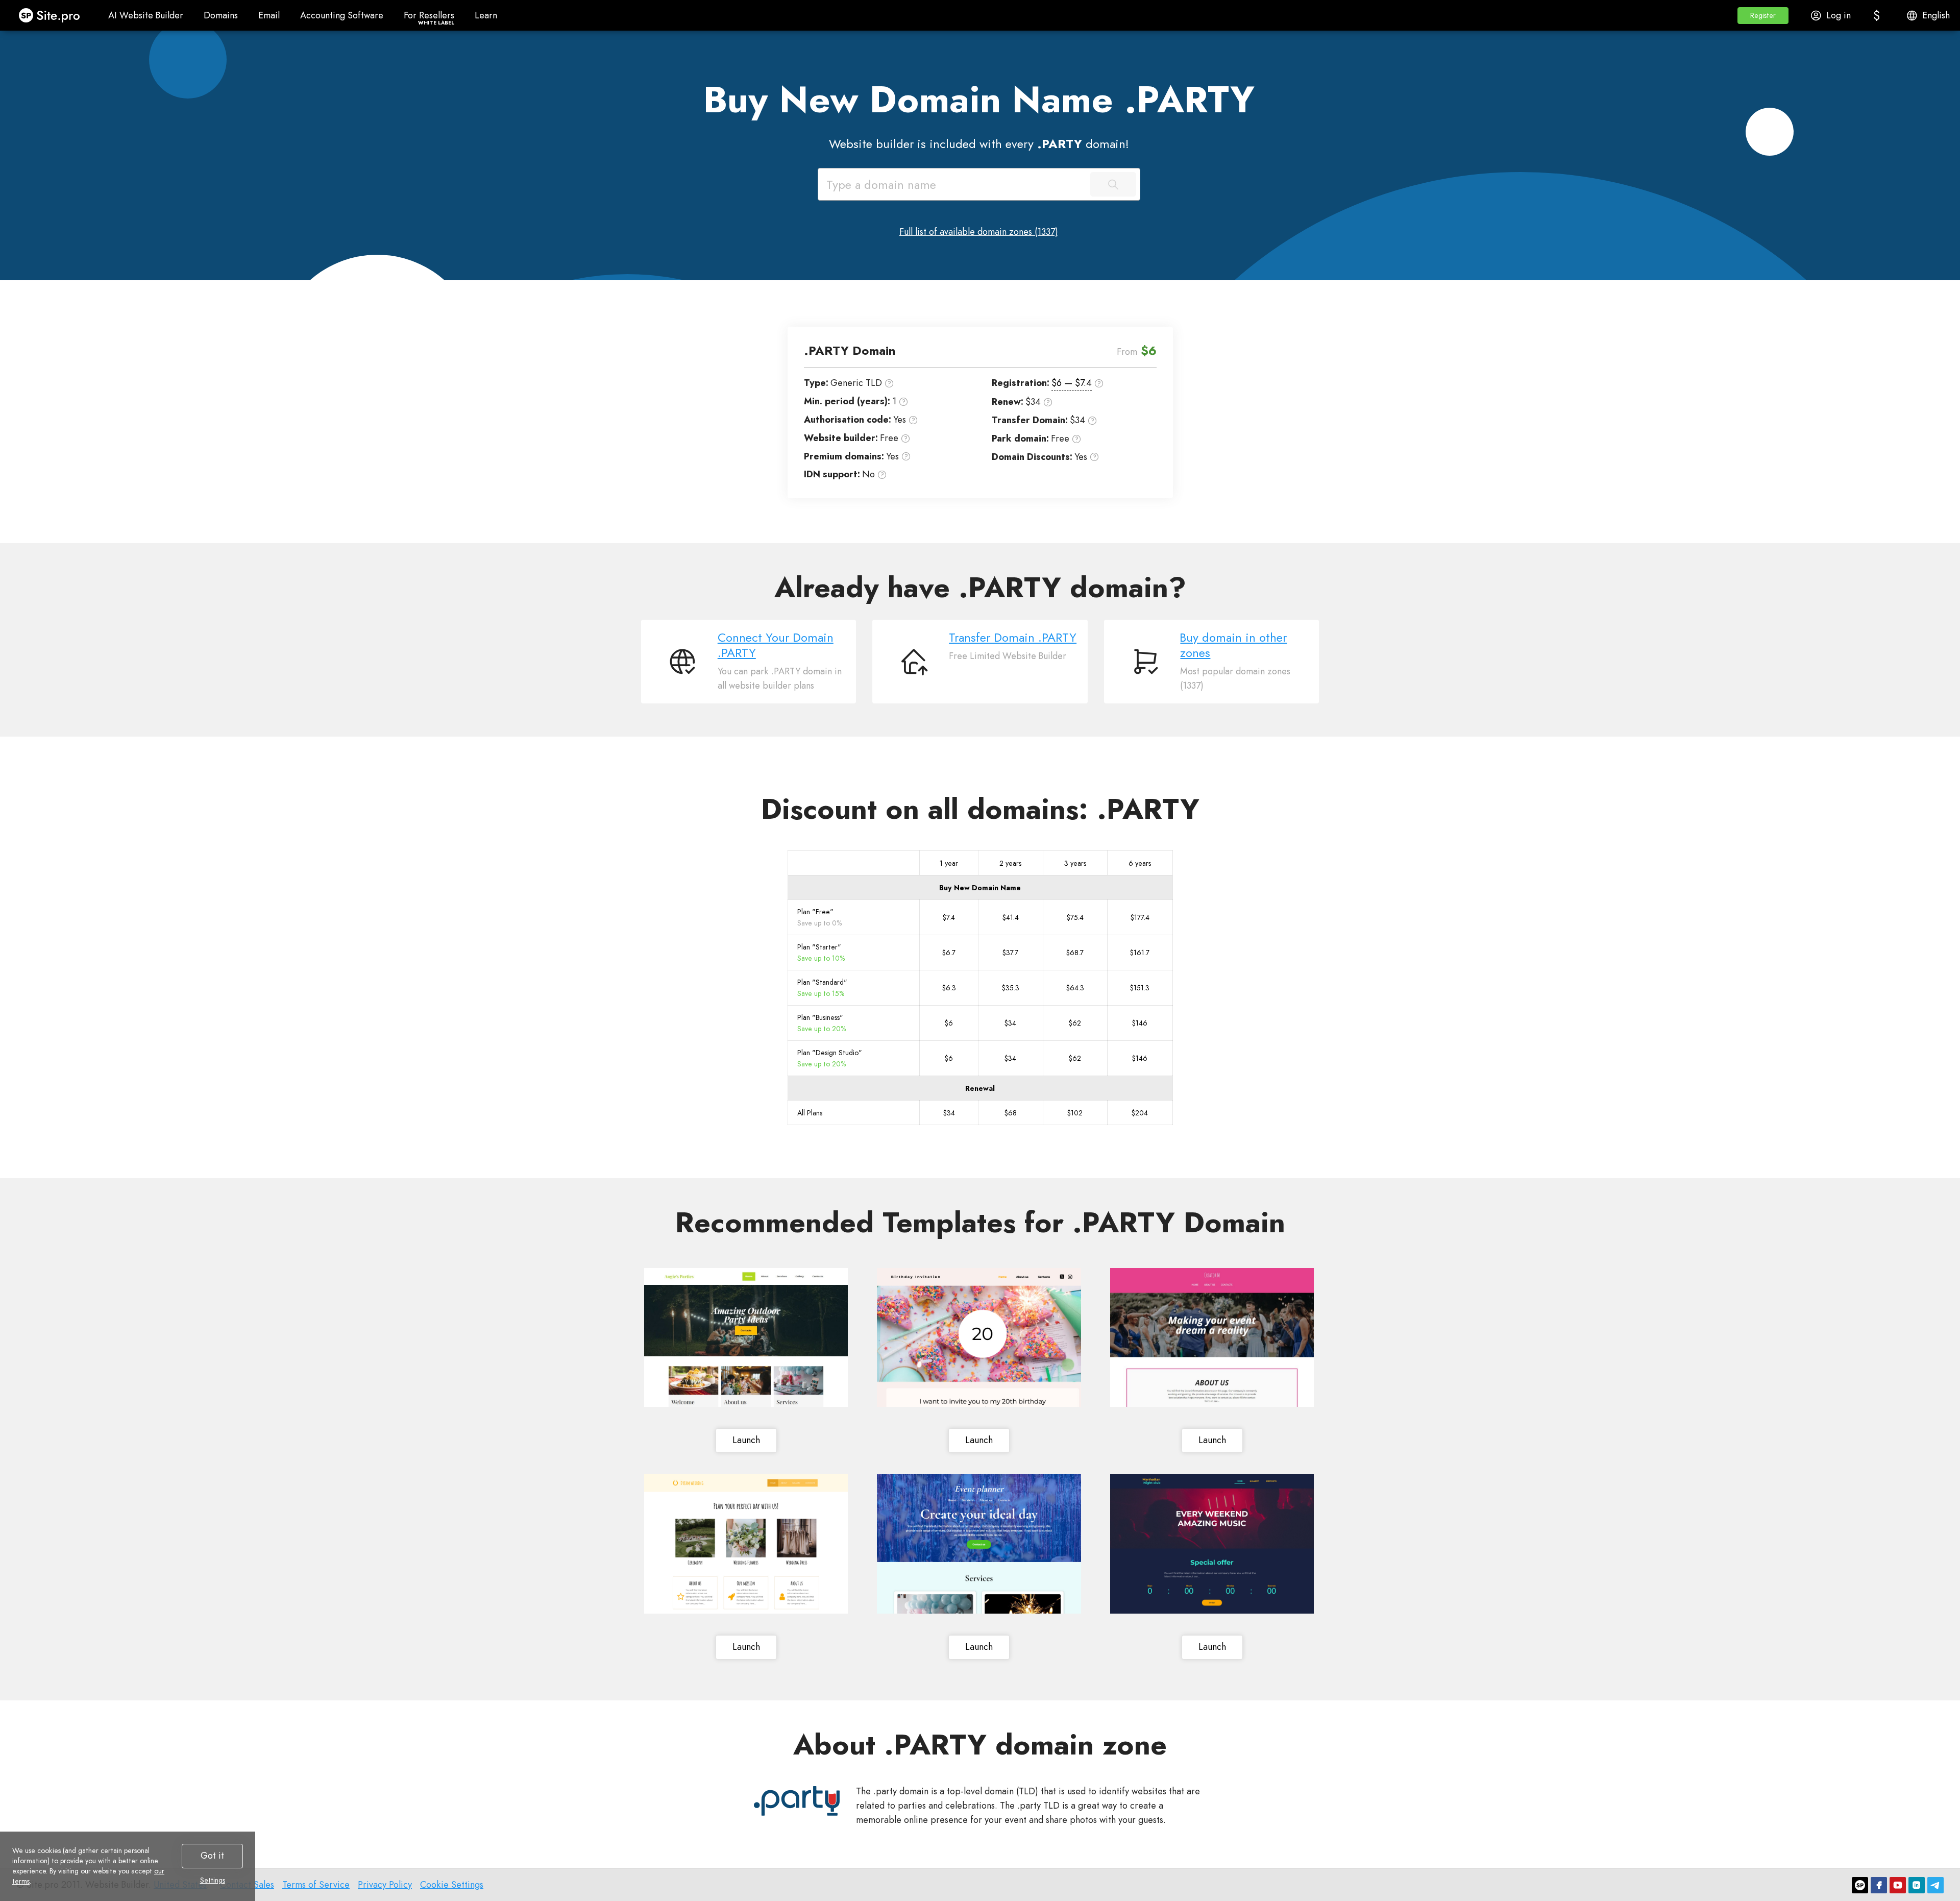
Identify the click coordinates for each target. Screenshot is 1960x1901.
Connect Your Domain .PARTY (776, 645)
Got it (212, 1856)
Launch (746, 1440)
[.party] (797, 1801)
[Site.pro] (1860, 1885)
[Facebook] (1879, 1885)
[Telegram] (1935, 1885)
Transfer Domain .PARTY (1013, 638)
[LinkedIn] (1917, 1885)
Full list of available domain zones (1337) (979, 232)
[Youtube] (1898, 1885)
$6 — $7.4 (1072, 383)
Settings (213, 1880)
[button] (1763, 16)
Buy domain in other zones (1233, 645)
